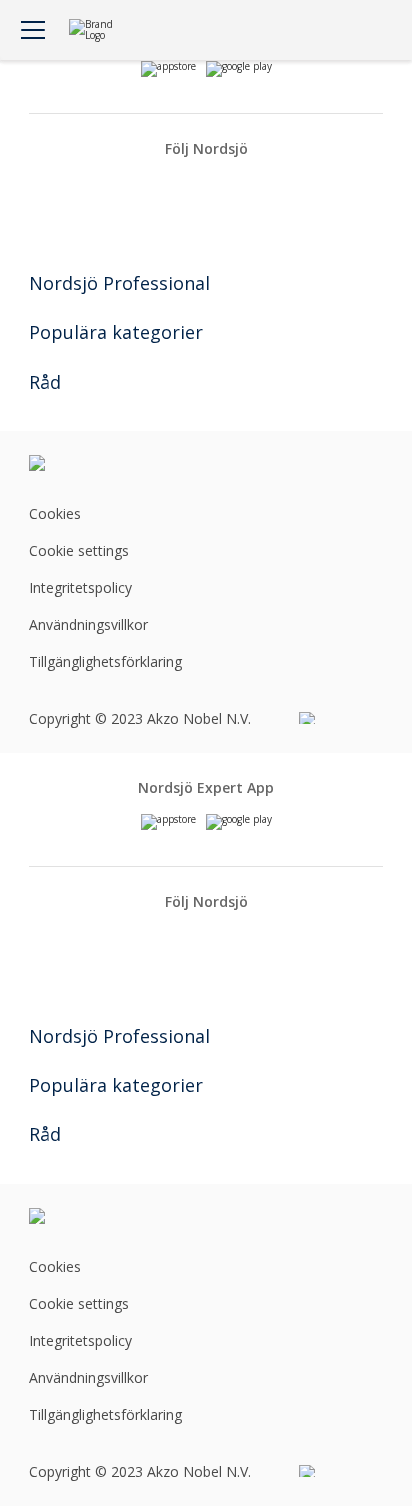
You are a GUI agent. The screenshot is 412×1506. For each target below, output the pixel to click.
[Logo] (98, 30)
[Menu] (33, 30)
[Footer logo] (87, 463)
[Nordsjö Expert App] (168, 822)
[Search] (315, 30)
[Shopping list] (355, 30)
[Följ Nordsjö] (170, 187)
